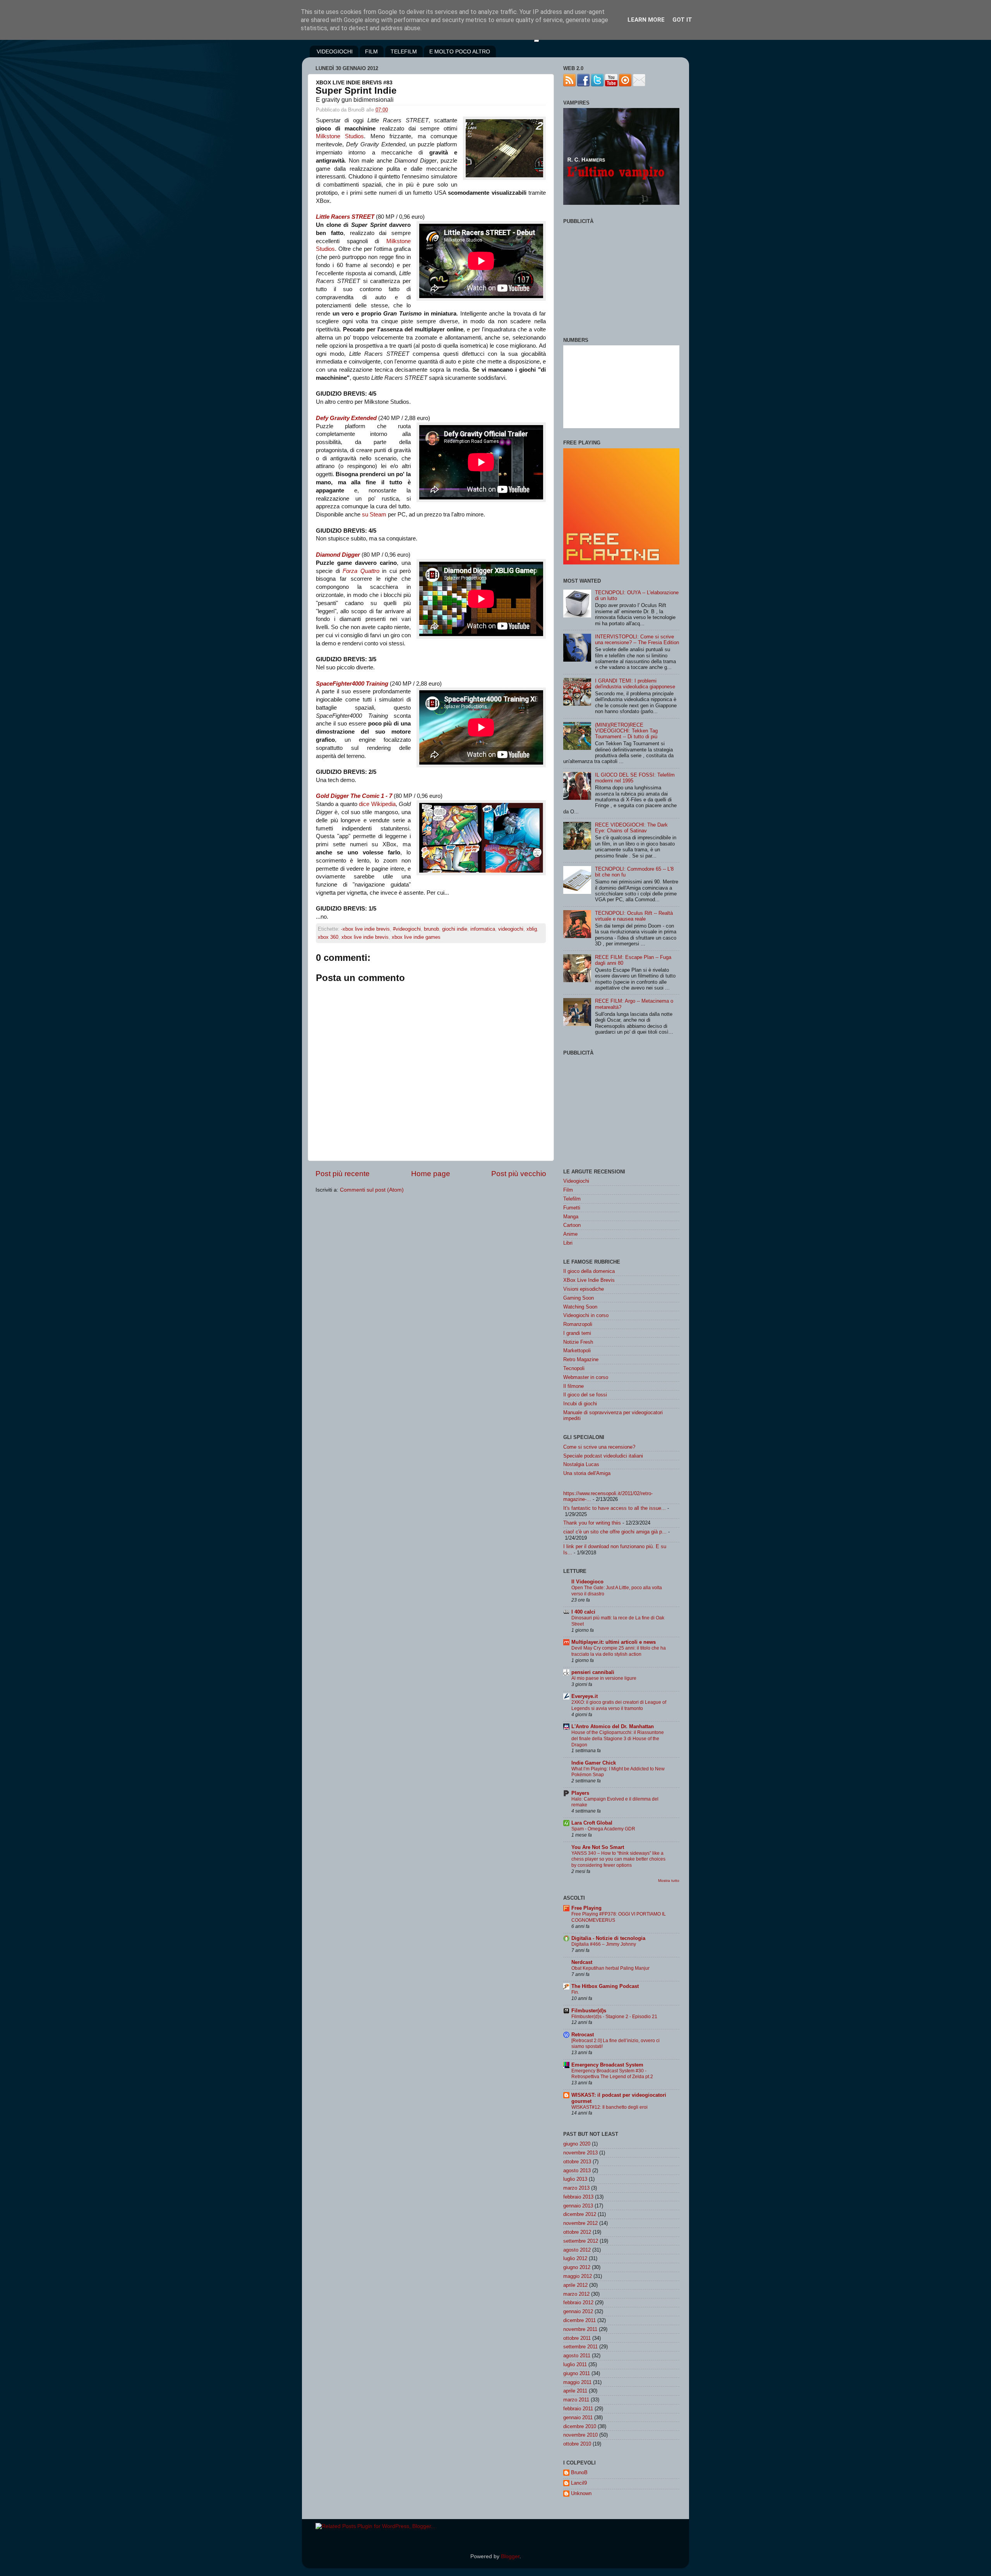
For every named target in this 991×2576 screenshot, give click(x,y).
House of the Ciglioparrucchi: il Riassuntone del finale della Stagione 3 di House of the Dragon (618, 1739)
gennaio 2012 (578, 2311)
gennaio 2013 (578, 2206)
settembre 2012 (581, 2241)
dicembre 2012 (580, 2214)
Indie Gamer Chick (594, 1763)
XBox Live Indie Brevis (589, 1280)
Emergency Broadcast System (607, 2065)
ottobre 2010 (577, 2444)
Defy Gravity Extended (346, 418)
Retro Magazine (581, 1359)
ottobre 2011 (577, 2338)
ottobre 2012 (577, 2232)
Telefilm (572, 1199)
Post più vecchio (519, 1174)
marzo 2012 (576, 2294)
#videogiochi (407, 929)
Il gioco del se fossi (585, 1395)
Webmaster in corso (586, 1377)
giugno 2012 (577, 2267)
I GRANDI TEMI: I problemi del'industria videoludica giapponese (635, 684)
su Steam (374, 515)
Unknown (581, 2493)
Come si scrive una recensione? (599, 1447)
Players (580, 1793)
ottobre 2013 (577, 2162)
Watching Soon (580, 1307)
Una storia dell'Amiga (587, 1473)
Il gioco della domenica (589, 1271)
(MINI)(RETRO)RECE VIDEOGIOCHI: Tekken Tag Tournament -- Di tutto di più (626, 731)
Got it (682, 20)
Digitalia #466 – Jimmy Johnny (604, 1944)
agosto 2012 (577, 2250)
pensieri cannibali (593, 1672)
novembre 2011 (580, 2329)
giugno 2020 (577, 2144)
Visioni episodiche (584, 1289)
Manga (571, 1217)
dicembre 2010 (580, 2426)
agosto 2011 (577, 2356)
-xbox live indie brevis (365, 929)
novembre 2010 (580, 2435)
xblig (532, 929)
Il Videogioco (587, 1582)
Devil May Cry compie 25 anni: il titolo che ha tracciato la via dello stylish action (619, 1651)
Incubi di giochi (580, 1404)
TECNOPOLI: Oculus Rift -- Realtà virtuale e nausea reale (634, 916)
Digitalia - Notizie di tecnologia (608, 1938)
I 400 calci (583, 1612)
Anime (570, 1234)
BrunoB (579, 2472)
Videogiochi (576, 1181)
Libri (568, 1243)
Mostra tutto (669, 1881)
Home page (431, 1174)
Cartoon (572, 1225)
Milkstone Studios (340, 136)
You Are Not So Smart (598, 1847)
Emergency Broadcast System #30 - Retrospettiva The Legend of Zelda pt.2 (612, 2074)
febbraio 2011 (578, 2409)
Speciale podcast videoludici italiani (603, 1456)
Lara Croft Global (592, 1823)
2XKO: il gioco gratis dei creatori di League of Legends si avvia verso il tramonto (619, 1705)
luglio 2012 (575, 2258)
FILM (371, 51)
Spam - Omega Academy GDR (603, 1829)
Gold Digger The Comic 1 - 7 (354, 796)
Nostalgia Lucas (581, 1464)
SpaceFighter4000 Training (352, 684)
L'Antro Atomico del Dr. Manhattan (613, 1726)
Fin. (575, 1992)
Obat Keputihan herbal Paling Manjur (610, 1968)
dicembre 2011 (580, 2320)
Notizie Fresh (578, 1342)
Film (568, 1190)
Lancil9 (579, 2483)
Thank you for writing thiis (592, 1523)
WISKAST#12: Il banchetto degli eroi (610, 2107)
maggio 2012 (578, 2276)
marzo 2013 (576, 2188)
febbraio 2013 (578, 2197)
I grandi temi (577, 1333)
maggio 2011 (577, 2382)
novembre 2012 (580, 2223)
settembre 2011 (580, 2347)
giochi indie (455, 929)
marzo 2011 (576, 2400)
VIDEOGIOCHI (335, 51)
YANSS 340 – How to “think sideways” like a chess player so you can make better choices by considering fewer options (618, 1859)
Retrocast (583, 2035)
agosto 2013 (577, 2170)
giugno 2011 (577, 2373)
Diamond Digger (338, 555)
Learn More (646, 20)
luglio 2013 (575, 2179)
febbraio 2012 (578, 2302)
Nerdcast (582, 1962)
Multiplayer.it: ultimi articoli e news (614, 1642)
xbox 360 (328, 937)
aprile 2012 (575, 2285)
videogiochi (511, 929)
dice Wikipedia (377, 804)
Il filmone (574, 1386)
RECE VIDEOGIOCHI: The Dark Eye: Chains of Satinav (631, 828)
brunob (431, 929)
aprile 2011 (575, 2391)
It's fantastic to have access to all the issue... (615, 1508)
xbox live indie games (416, 937)
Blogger (510, 2556)
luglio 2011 (575, 2364)
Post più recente (343, 1174)
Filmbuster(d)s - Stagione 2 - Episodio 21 (614, 2017)
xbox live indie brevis (365, 937)
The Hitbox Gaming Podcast (605, 1986)
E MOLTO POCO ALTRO (460, 51)
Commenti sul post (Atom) (372, 1190)
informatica (483, 929)
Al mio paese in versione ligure (604, 1678)
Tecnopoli (574, 1368)
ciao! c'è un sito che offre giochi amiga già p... (615, 1532)
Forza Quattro (361, 571)
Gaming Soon (579, 1298)
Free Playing (586, 1908)
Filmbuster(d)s (589, 2011)
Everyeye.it (585, 1696)
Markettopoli (577, 1351)
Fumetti (572, 1208)
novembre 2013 (580, 2153)
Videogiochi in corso (586, 1315)
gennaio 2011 (578, 2417)
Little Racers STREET (345, 217)
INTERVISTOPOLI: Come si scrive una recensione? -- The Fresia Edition (637, 640)
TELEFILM (404, 51)
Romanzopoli (578, 1324)
